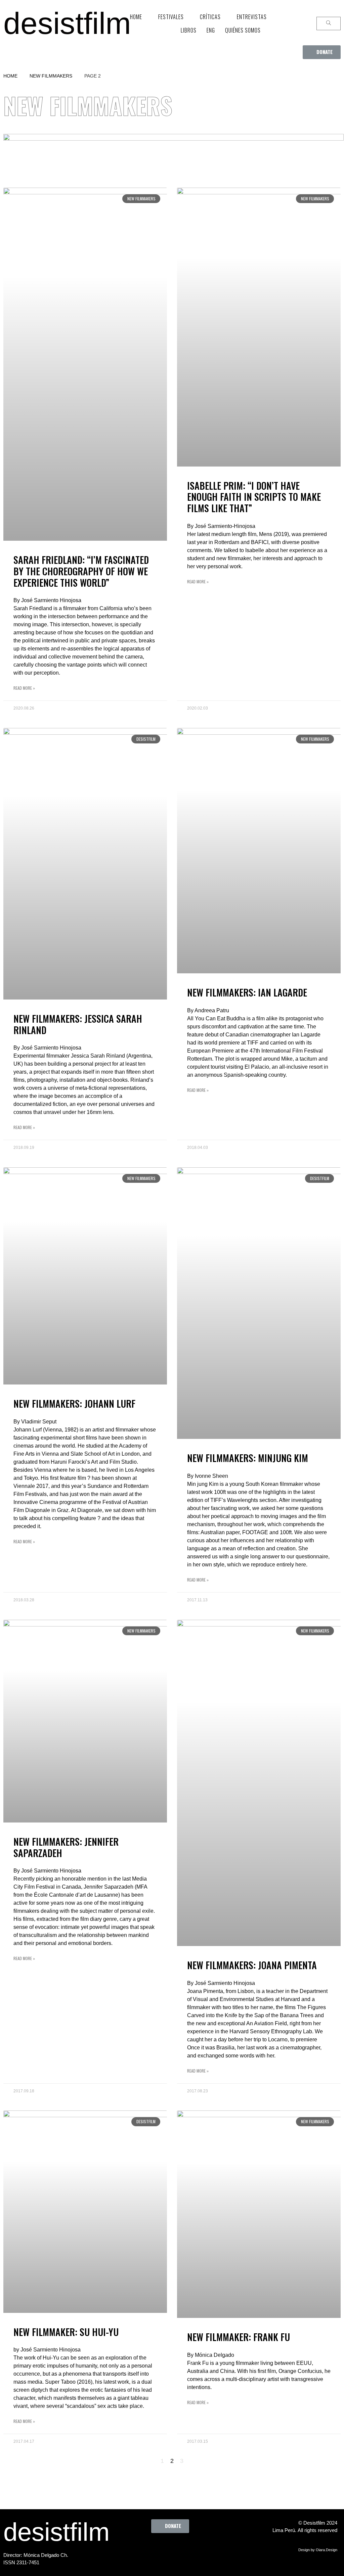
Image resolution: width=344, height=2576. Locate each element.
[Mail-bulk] (211, 2548)
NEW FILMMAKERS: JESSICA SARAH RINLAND (78, 1024)
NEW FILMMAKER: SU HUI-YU (66, 2332)
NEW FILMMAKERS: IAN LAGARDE (247, 992)
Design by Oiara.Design (318, 2550)
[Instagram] (174, 2548)
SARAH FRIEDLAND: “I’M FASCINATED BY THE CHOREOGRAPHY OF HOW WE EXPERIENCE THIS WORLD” (81, 571)
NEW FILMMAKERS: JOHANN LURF (74, 1403)
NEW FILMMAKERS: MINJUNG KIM (248, 1458)
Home (10, 76)
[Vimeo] (192, 2548)
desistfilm (67, 23)
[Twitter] (155, 2548)
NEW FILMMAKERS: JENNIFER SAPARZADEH (66, 1847)
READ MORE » (24, 688)
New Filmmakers (51, 76)
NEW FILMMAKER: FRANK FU (239, 2337)
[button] (322, 52)
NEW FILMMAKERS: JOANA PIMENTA (252, 1965)
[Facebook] (137, 2548)
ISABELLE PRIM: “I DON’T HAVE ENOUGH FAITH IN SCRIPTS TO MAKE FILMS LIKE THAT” (254, 497)
